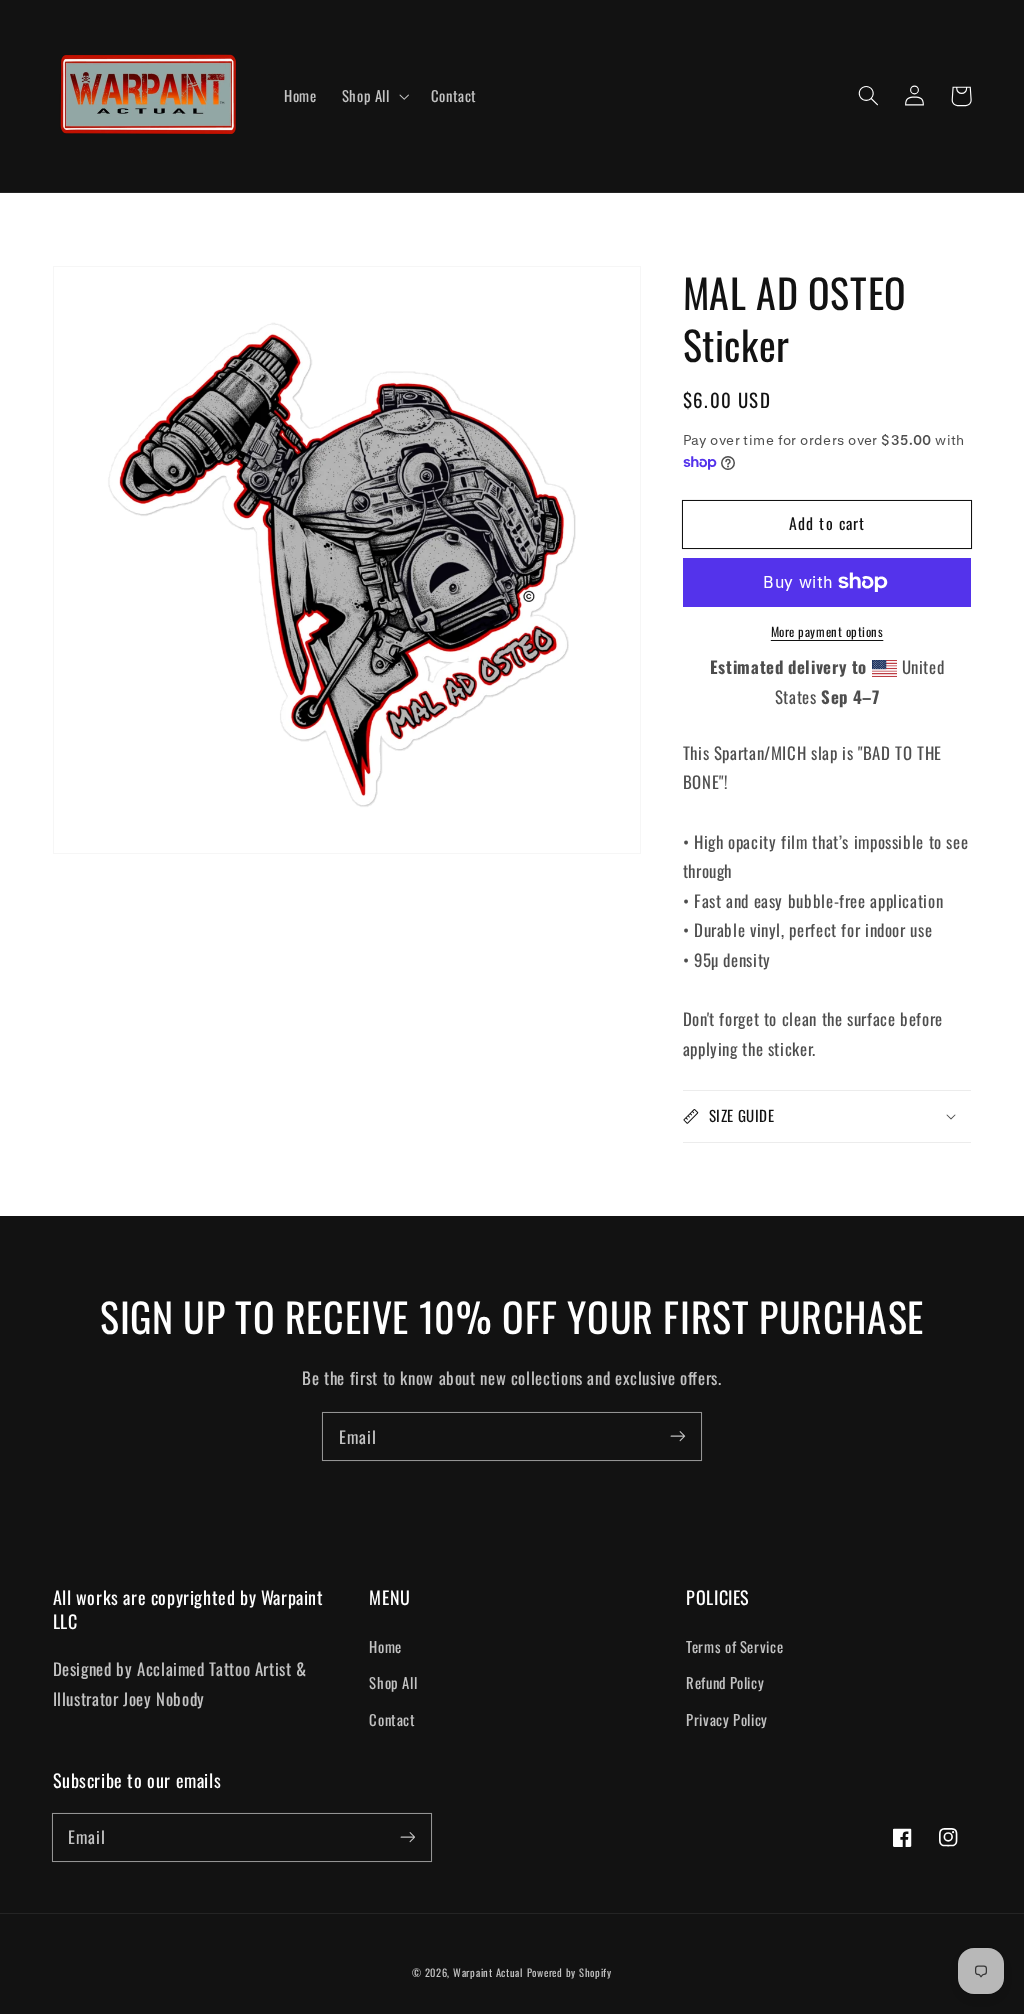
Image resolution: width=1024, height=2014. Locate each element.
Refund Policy (725, 1682)
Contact (392, 1719)
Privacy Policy (727, 1719)
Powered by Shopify (569, 1972)
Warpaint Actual (488, 1972)
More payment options (827, 632)
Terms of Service (734, 1646)
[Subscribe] (678, 1436)
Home (385, 1646)
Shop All (393, 1682)
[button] (869, 96)
